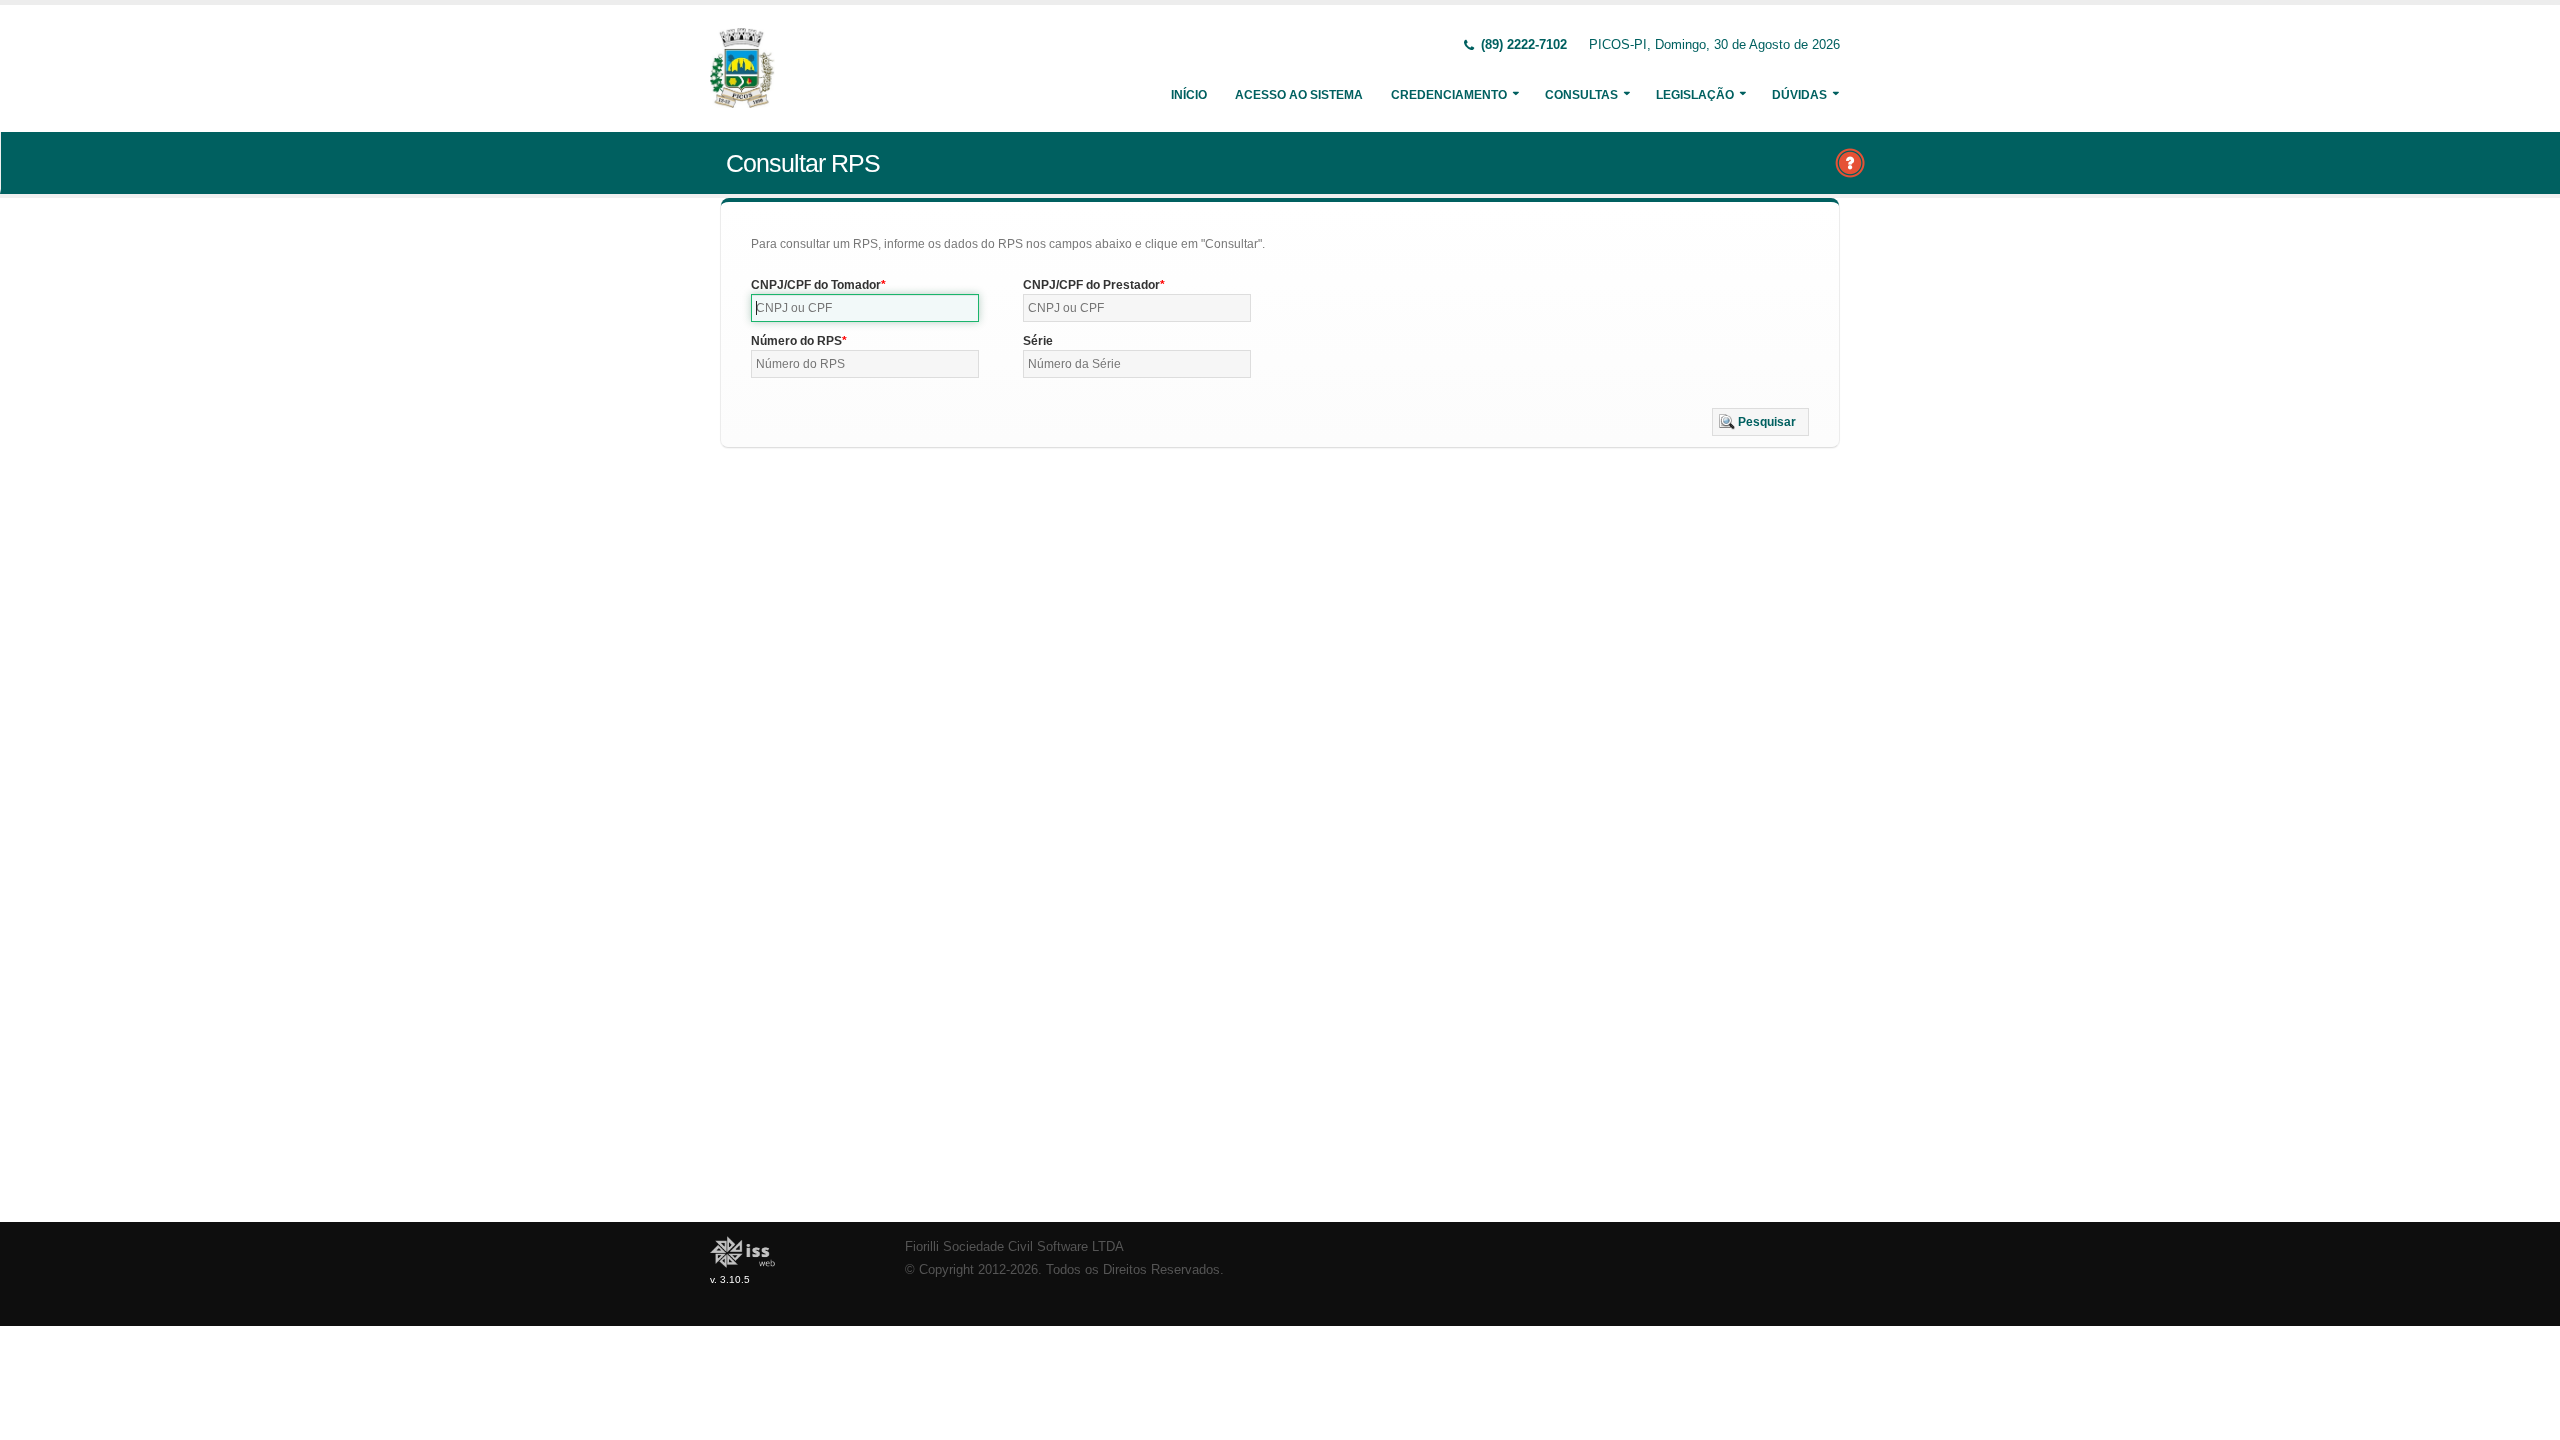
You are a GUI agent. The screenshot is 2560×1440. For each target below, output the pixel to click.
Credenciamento (1449, 95)
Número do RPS (796, 341)
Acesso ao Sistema (1299, 95)
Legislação (1695, 95)
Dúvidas (1799, 95)
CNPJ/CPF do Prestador (1091, 285)
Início (1189, 95)
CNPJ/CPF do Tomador (816, 285)
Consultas (1581, 95)
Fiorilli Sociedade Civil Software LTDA (1014, 1247)
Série (1038, 341)
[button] (1760, 422)
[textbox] (865, 308)
